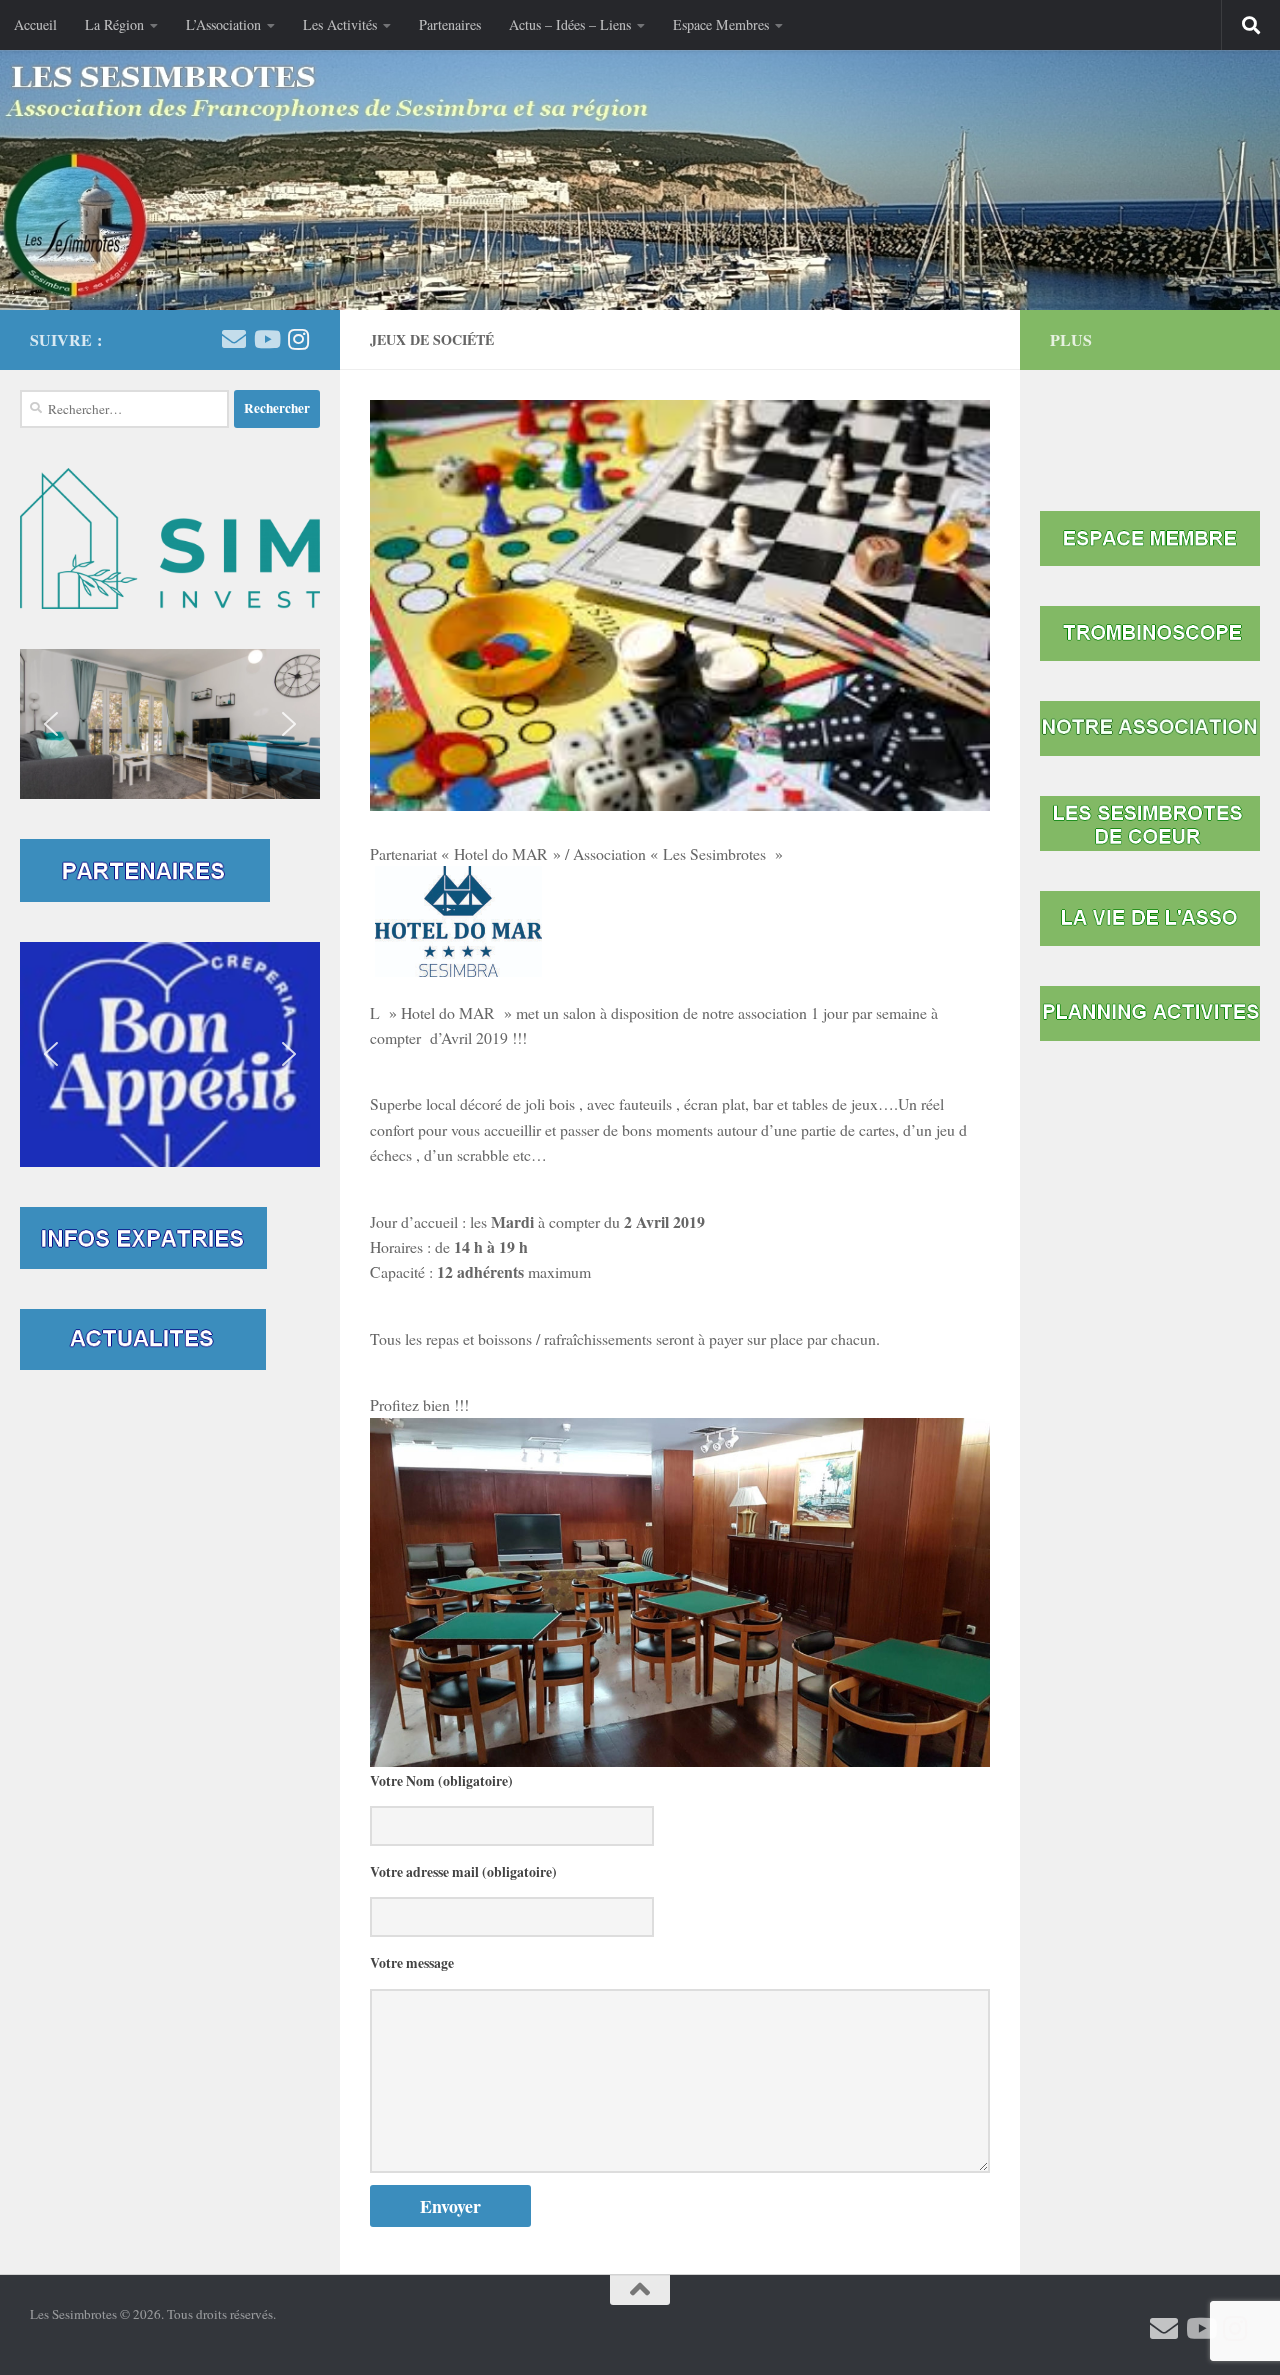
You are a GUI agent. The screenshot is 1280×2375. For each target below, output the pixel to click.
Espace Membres (721, 24)
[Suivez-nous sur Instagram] (298, 339)
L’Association (223, 24)
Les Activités (340, 24)
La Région (114, 24)
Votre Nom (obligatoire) (441, 1781)
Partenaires (450, 24)
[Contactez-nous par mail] (234, 339)
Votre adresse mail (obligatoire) (463, 1872)
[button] (170, 724)
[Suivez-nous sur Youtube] (266, 339)
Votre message (412, 1963)
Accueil (35, 24)
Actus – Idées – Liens (570, 24)
